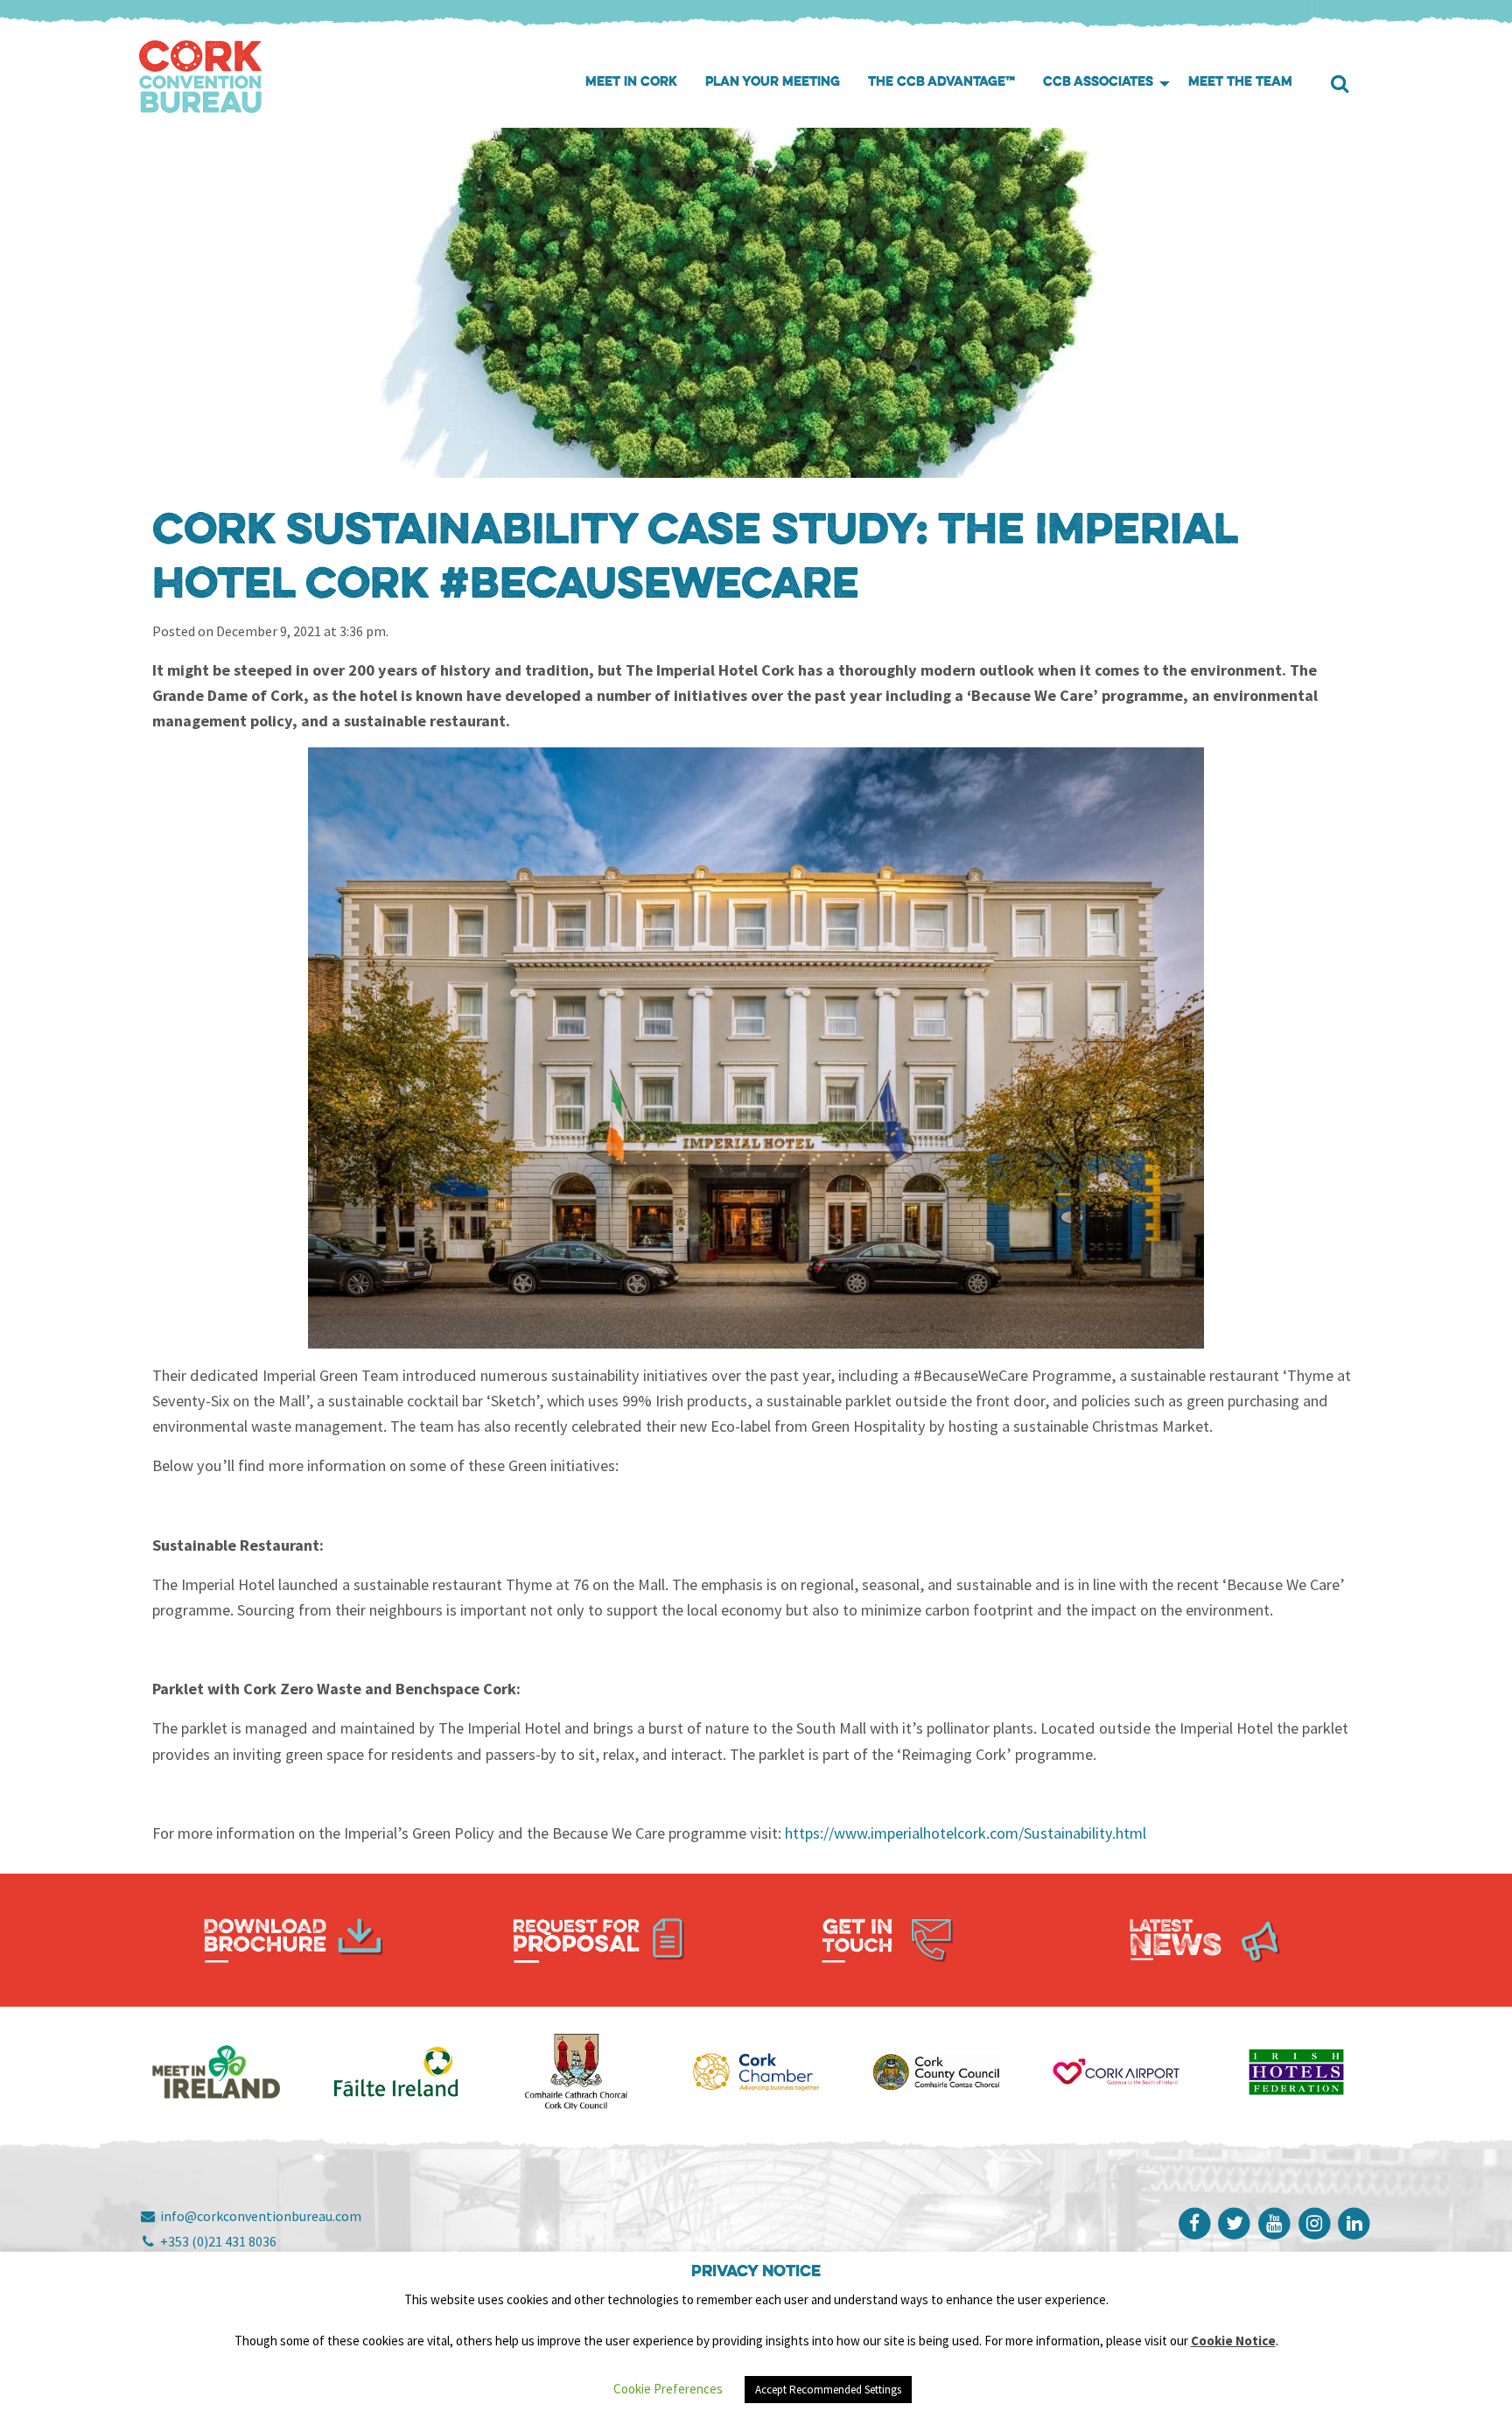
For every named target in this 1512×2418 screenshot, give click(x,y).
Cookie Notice (1233, 2341)
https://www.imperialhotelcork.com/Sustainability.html (966, 1833)
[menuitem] (631, 84)
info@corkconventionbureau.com (259, 2216)
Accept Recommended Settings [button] (828, 2390)
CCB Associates (1098, 83)
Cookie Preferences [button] (668, 2389)
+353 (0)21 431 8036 (217, 2241)
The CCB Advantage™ (941, 83)
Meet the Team (1240, 83)
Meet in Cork (631, 83)
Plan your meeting (773, 83)
